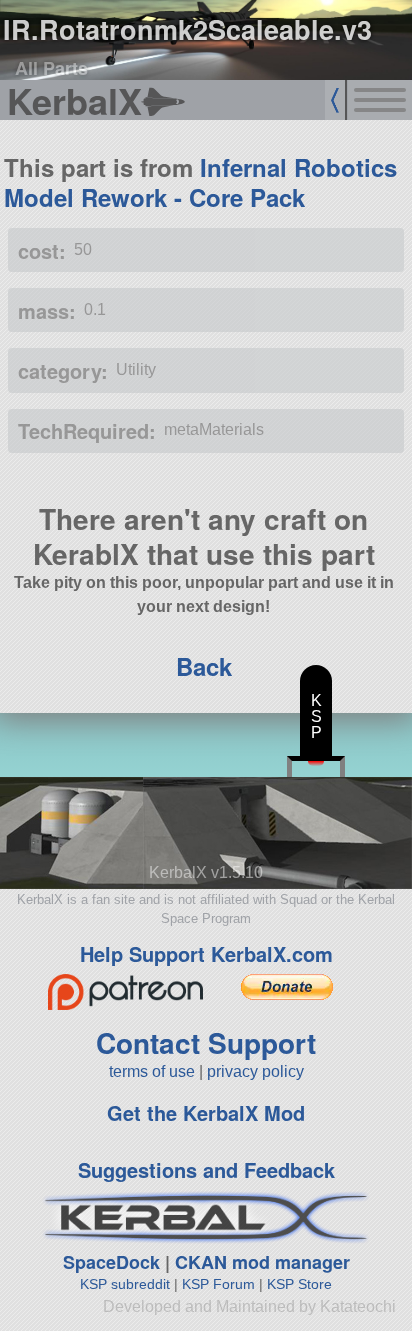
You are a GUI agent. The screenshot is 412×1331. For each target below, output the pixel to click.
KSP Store (299, 1284)
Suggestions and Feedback (206, 1169)
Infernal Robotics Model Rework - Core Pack (200, 182)
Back (204, 666)
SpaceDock (111, 1262)
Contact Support (206, 1042)
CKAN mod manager (262, 1262)
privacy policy (255, 1071)
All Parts (51, 68)
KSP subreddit (125, 1284)
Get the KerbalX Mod (206, 1112)
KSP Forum (218, 1284)
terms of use (152, 1071)
